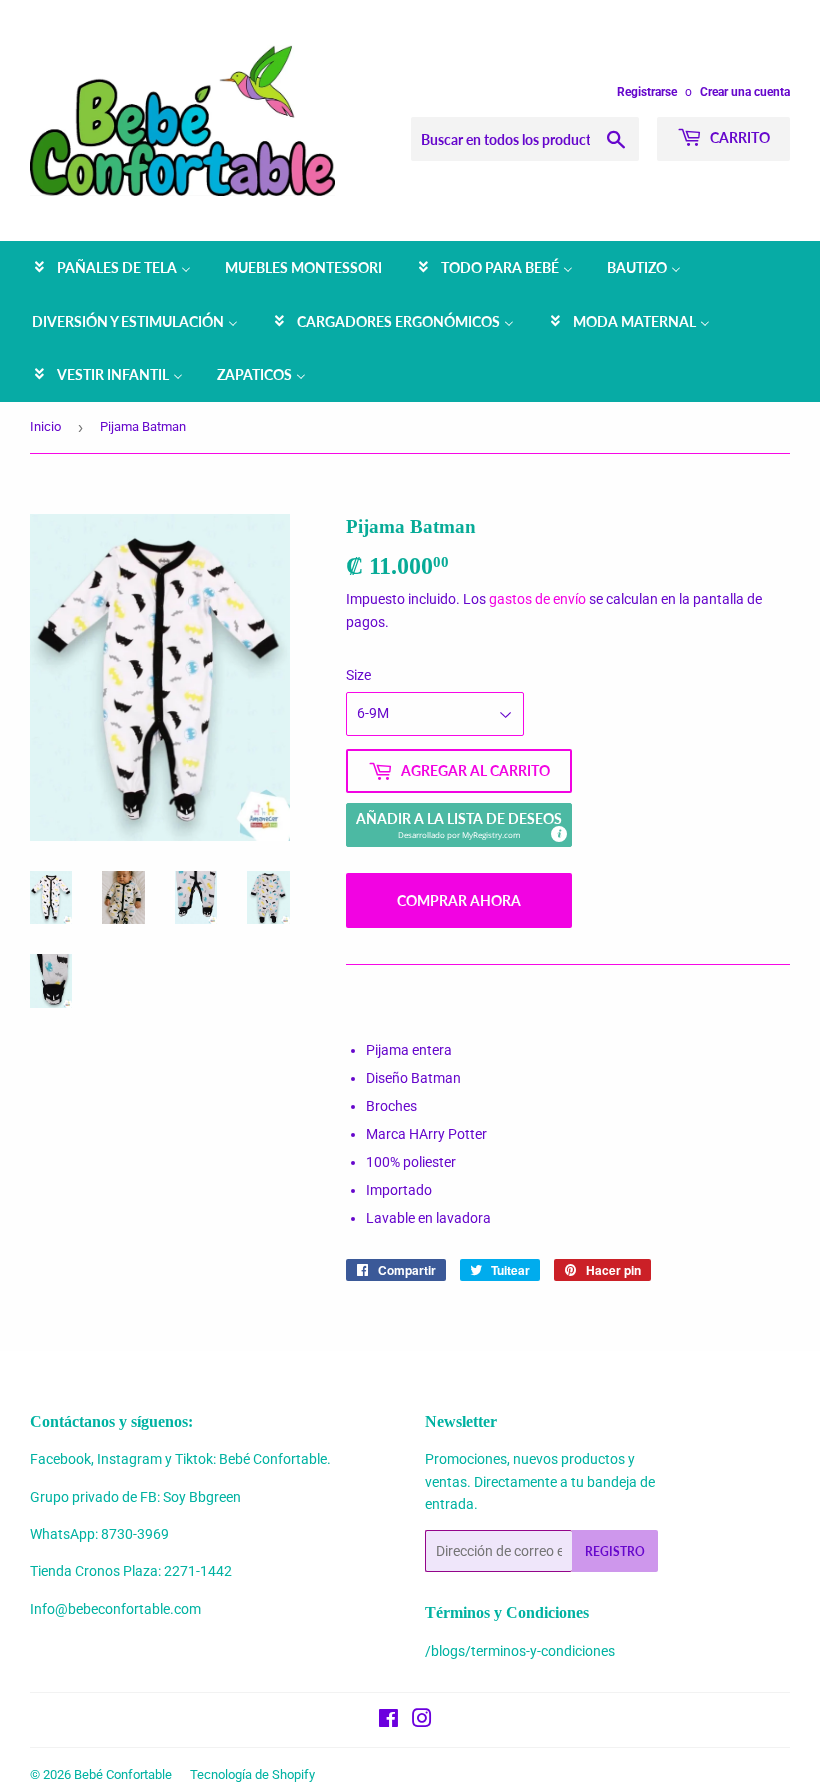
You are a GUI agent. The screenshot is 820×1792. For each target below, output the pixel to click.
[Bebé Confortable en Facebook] (388, 1721)
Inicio (45, 426)
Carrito (738, 137)
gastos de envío (537, 599)
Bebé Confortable (123, 1774)
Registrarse (647, 92)
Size (358, 675)
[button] (459, 825)
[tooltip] (558, 833)
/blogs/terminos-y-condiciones (520, 1651)
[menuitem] (111, 268)
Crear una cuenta (745, 92)
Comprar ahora (459, 900)
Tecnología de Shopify (252, 1774)
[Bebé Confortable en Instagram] (422, 1721)
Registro (615, 1551)
